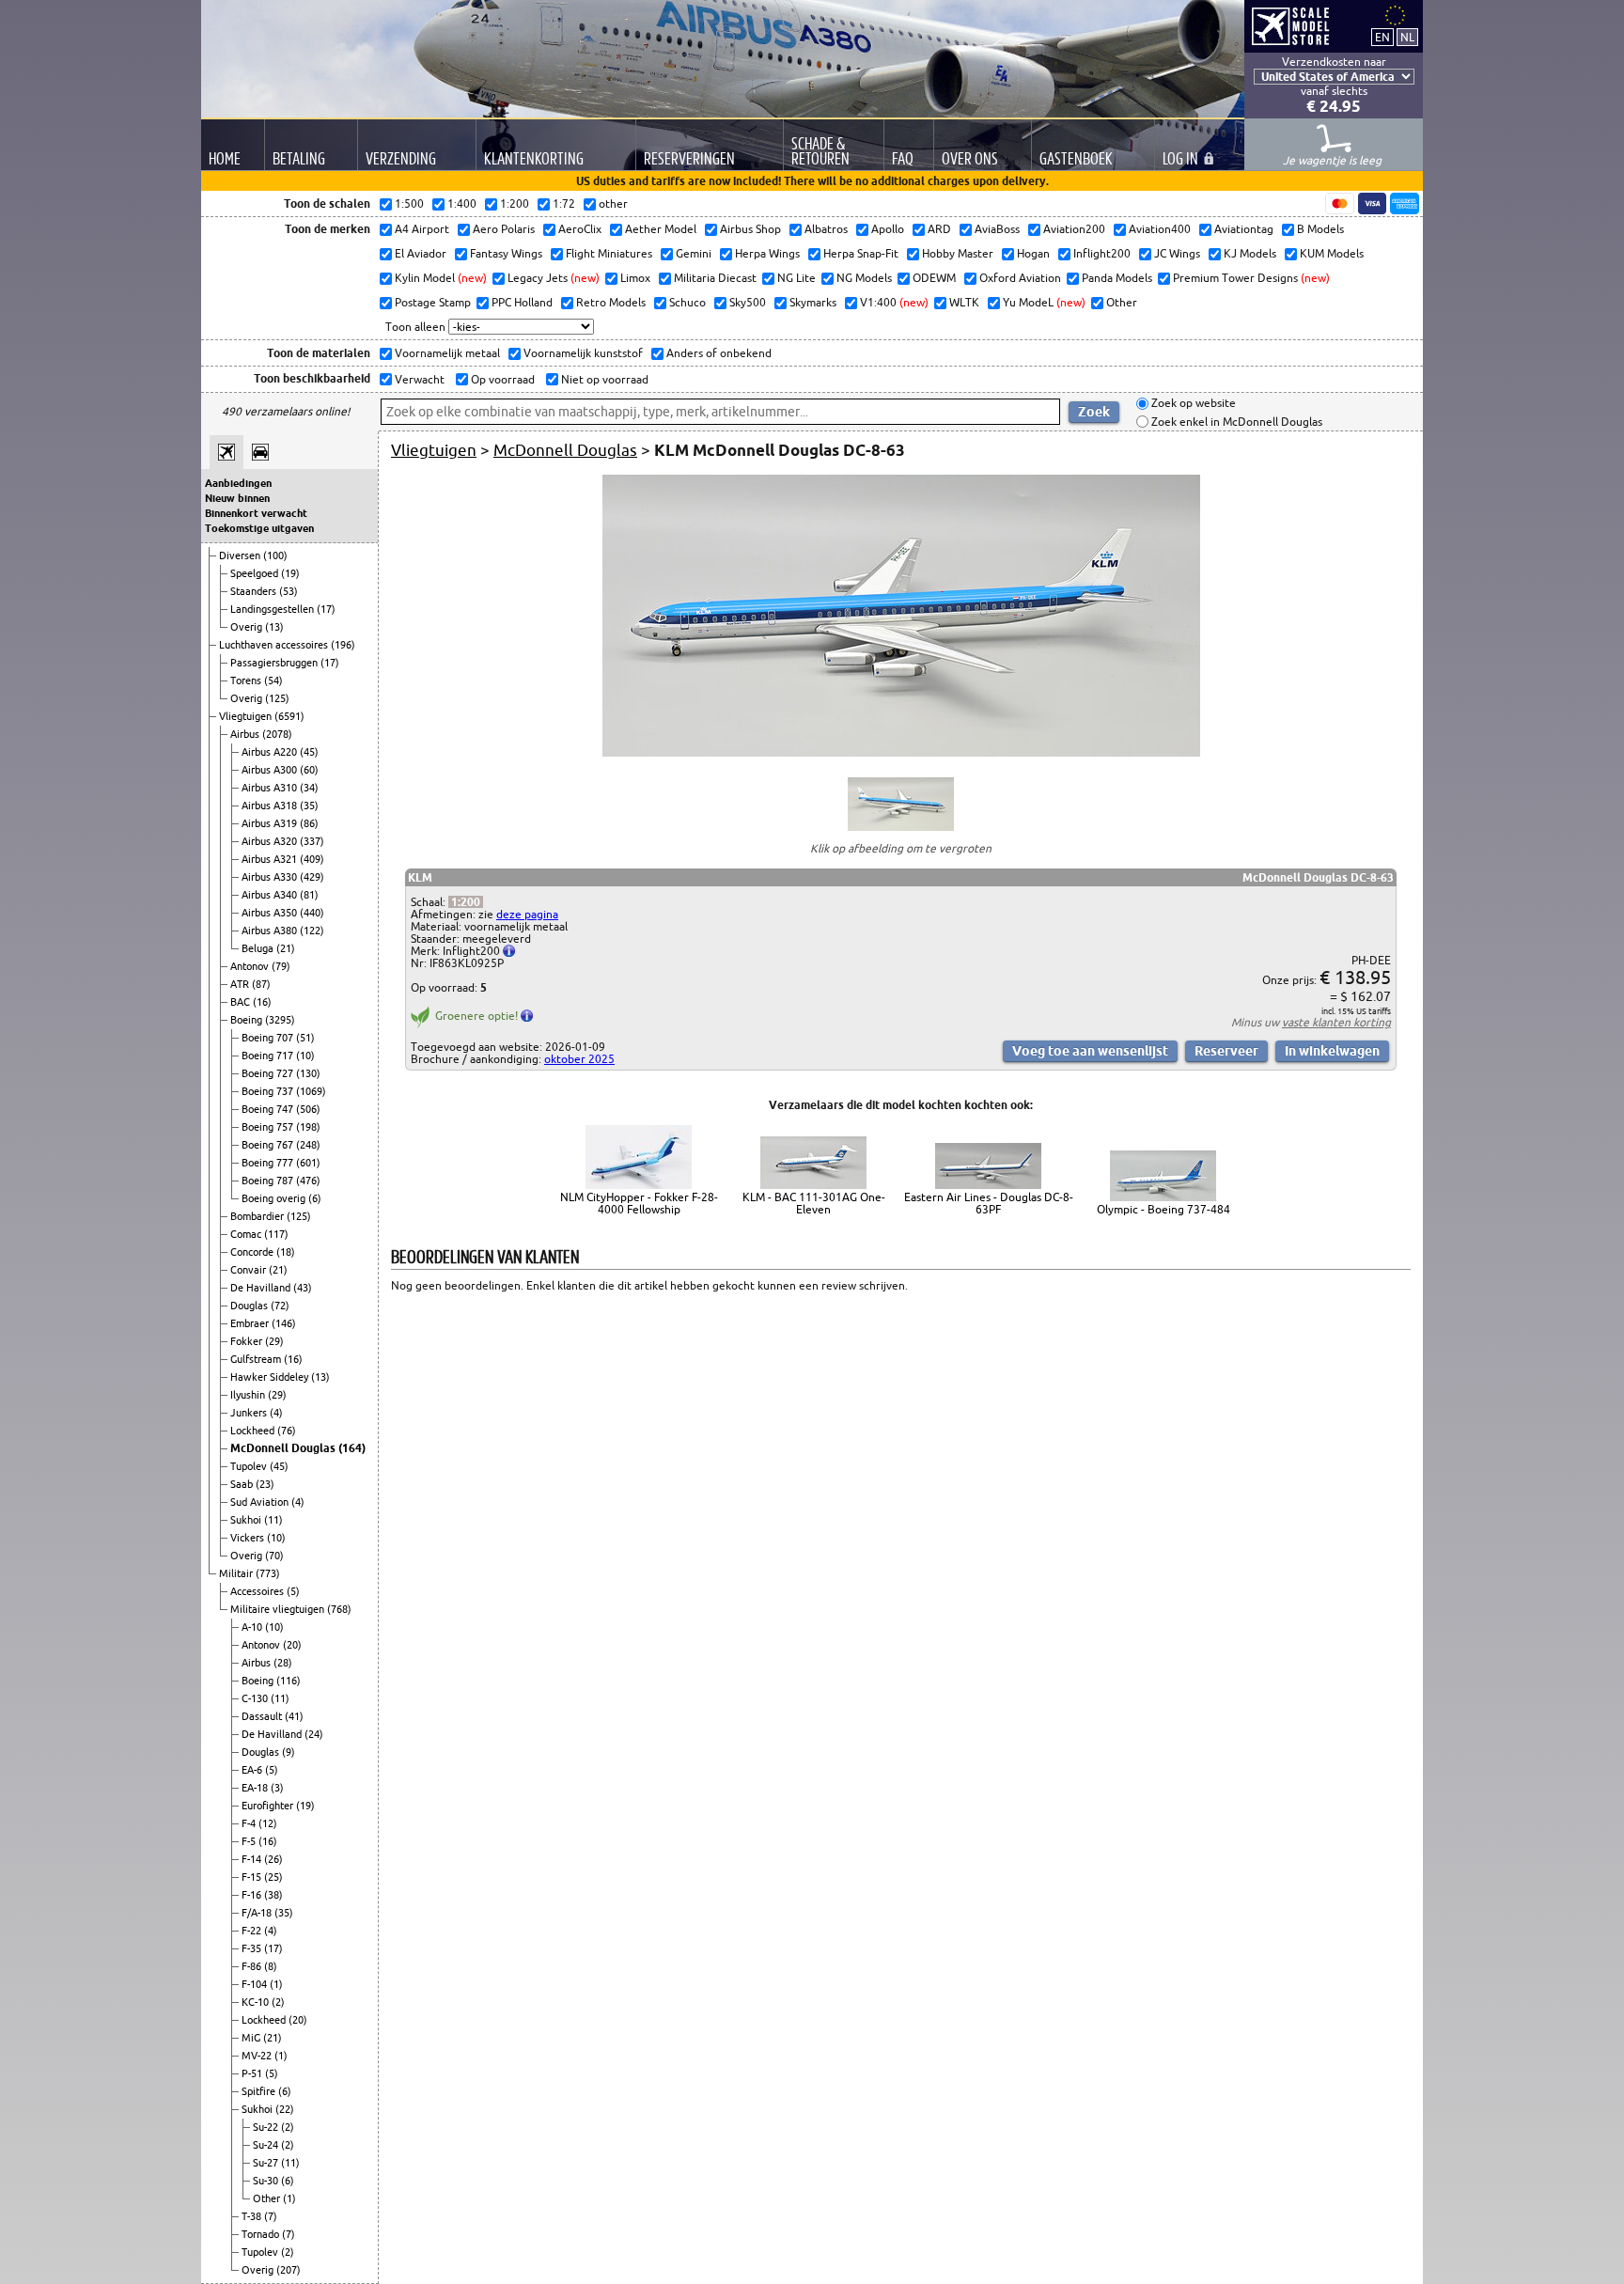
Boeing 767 (269, 1145)
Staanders (255, 591)
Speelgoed (256, 573)
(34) (309, 788)
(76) (287, 1431)
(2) (278, 2002)
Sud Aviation (261, 1502)
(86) (309, 823)
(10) (305, 1056)
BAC (242, 1002)
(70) (274, 1556)
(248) (308, 1145)
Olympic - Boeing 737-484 (1163, 1209)
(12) (268, 1823)
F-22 (253, 1931)
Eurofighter (269, 1806)
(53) (289, 591)
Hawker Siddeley (271, 1377)
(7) (271, 2216)
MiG (252, 2038)
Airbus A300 (271, 770)
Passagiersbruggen (275, 663)
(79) (281, 966)
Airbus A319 (271, 823)
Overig (248, 627)
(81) (309, 895)
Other (268, 2198)
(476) (308, 1181)
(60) (309, 770)
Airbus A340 (271, 895)
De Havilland (262, 1288)
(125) (277, 698)
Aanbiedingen (238, 483)
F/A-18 (258, 1913)
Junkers (250, 1413)
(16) (262, 1002)
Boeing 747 (269, 1109)
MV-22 (258, 2056)
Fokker (248, 1341)
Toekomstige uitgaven (259, 528)
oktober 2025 (579, 1059)
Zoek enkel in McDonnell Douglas (1235, 422)
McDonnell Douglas (284, 1448)
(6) (315, 1198)
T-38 (253, 2216)
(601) (308, 1163)
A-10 (253, 1627)
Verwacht (418, 379)
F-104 (256, 1984)
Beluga (259, 948)
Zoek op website (1192, 404)
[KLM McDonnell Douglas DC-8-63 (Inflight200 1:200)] (901, 752)
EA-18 (256, 1788)
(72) (280, 1306)
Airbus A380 (271, 931)
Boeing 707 (269, 1038)
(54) (273, 681)
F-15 (253, 1877)
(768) (339, 1609)
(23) (265, 1484)
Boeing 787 (269, 1181)
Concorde (253, 1252)
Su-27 (267, 2163)
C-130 (256, 1698)
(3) (277, 1788)
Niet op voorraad (603, 379)
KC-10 (257, 2002)
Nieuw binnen (237, 498)
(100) (275, 555)
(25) (273, 1877)
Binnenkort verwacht (256, 513)
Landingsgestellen (273, 609)
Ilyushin (249, 1395)
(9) (289, 1752)
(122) (312, 931)
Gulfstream (257, 1359)
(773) (268, 1573)
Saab (243, 1484)
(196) (343, 645)
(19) (290, 573)
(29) (274, 1341)
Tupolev (250, 1466)
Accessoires (258, 1591)
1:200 (466, 902)
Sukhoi (247, 1520)
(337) (312, 841)
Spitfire (260, 2091)
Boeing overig (275, 1198)
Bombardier (258, 1216)
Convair (250, 1270)
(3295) (280, 1020)
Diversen (241, 555)
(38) (273, 1895)
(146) (284, 1323)
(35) (309, 806)
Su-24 (267, 2145)
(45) (309, 752)
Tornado (262, 2234)
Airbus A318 (271, 806)
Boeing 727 (269, 1073)
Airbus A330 (271, 877)
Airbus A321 (271, 859)
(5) (293, 1591)
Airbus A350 (271, 913)
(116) (289, 1681)
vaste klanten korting (1336, 1022)
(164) (352, 1448)
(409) (312, 859)
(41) (294, 1716)
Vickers (249, 1538)
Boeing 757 (269, 1127)
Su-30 (267, 2181)
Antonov (251, 966)
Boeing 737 (269, 1091)
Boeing (248, 1020)
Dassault (263, 1716)
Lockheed (254, 1431)
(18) (286, 1252)
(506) (308, 1109)
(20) (292, 1645)
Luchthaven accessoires (275, 645)
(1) (276, 1984)
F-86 (253, 1966)
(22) (285, 2109)
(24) (314, 1734)
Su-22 (267, 2127)
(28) (283, 1663)
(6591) (289, 716)
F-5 (250, 1841)
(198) (308, 1127)
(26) (273, 1859)
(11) (273, 1520)
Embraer (251, 1323)
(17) (326, 609)
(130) (308, 1073)
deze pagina (527, 914)
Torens (247, 681)
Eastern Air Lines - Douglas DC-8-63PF (989, 1203)
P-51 (253, 2073)
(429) (312, 877)
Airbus (246, 734)
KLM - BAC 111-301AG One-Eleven (814, 1203)
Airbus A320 (271, 841)
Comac (247, 1234)
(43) (303, 1288)
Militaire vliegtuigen (279, 1609)
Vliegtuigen (247, 716)
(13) (274, 627)
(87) (261, 984)
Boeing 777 (269, 1163)
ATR (241, 984)
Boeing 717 (269, 1056)
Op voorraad (501, 379)
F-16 (253, 1895)
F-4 (250, 1823)
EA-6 (253, 1770)
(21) (286, 948)
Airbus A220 (271, 752)
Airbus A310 (271, 788)
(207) (289, 2270)
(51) (305, 1038)
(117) (276, 1234)
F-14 (253, 1859)
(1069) (311, 1091)
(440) (312, 913)
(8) (271, 1966)
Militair (237, 1573)
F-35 (253, 1948)
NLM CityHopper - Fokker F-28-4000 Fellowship (639, 1203)
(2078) (277, 734)
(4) (276, 1413)
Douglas (250, 1306)
